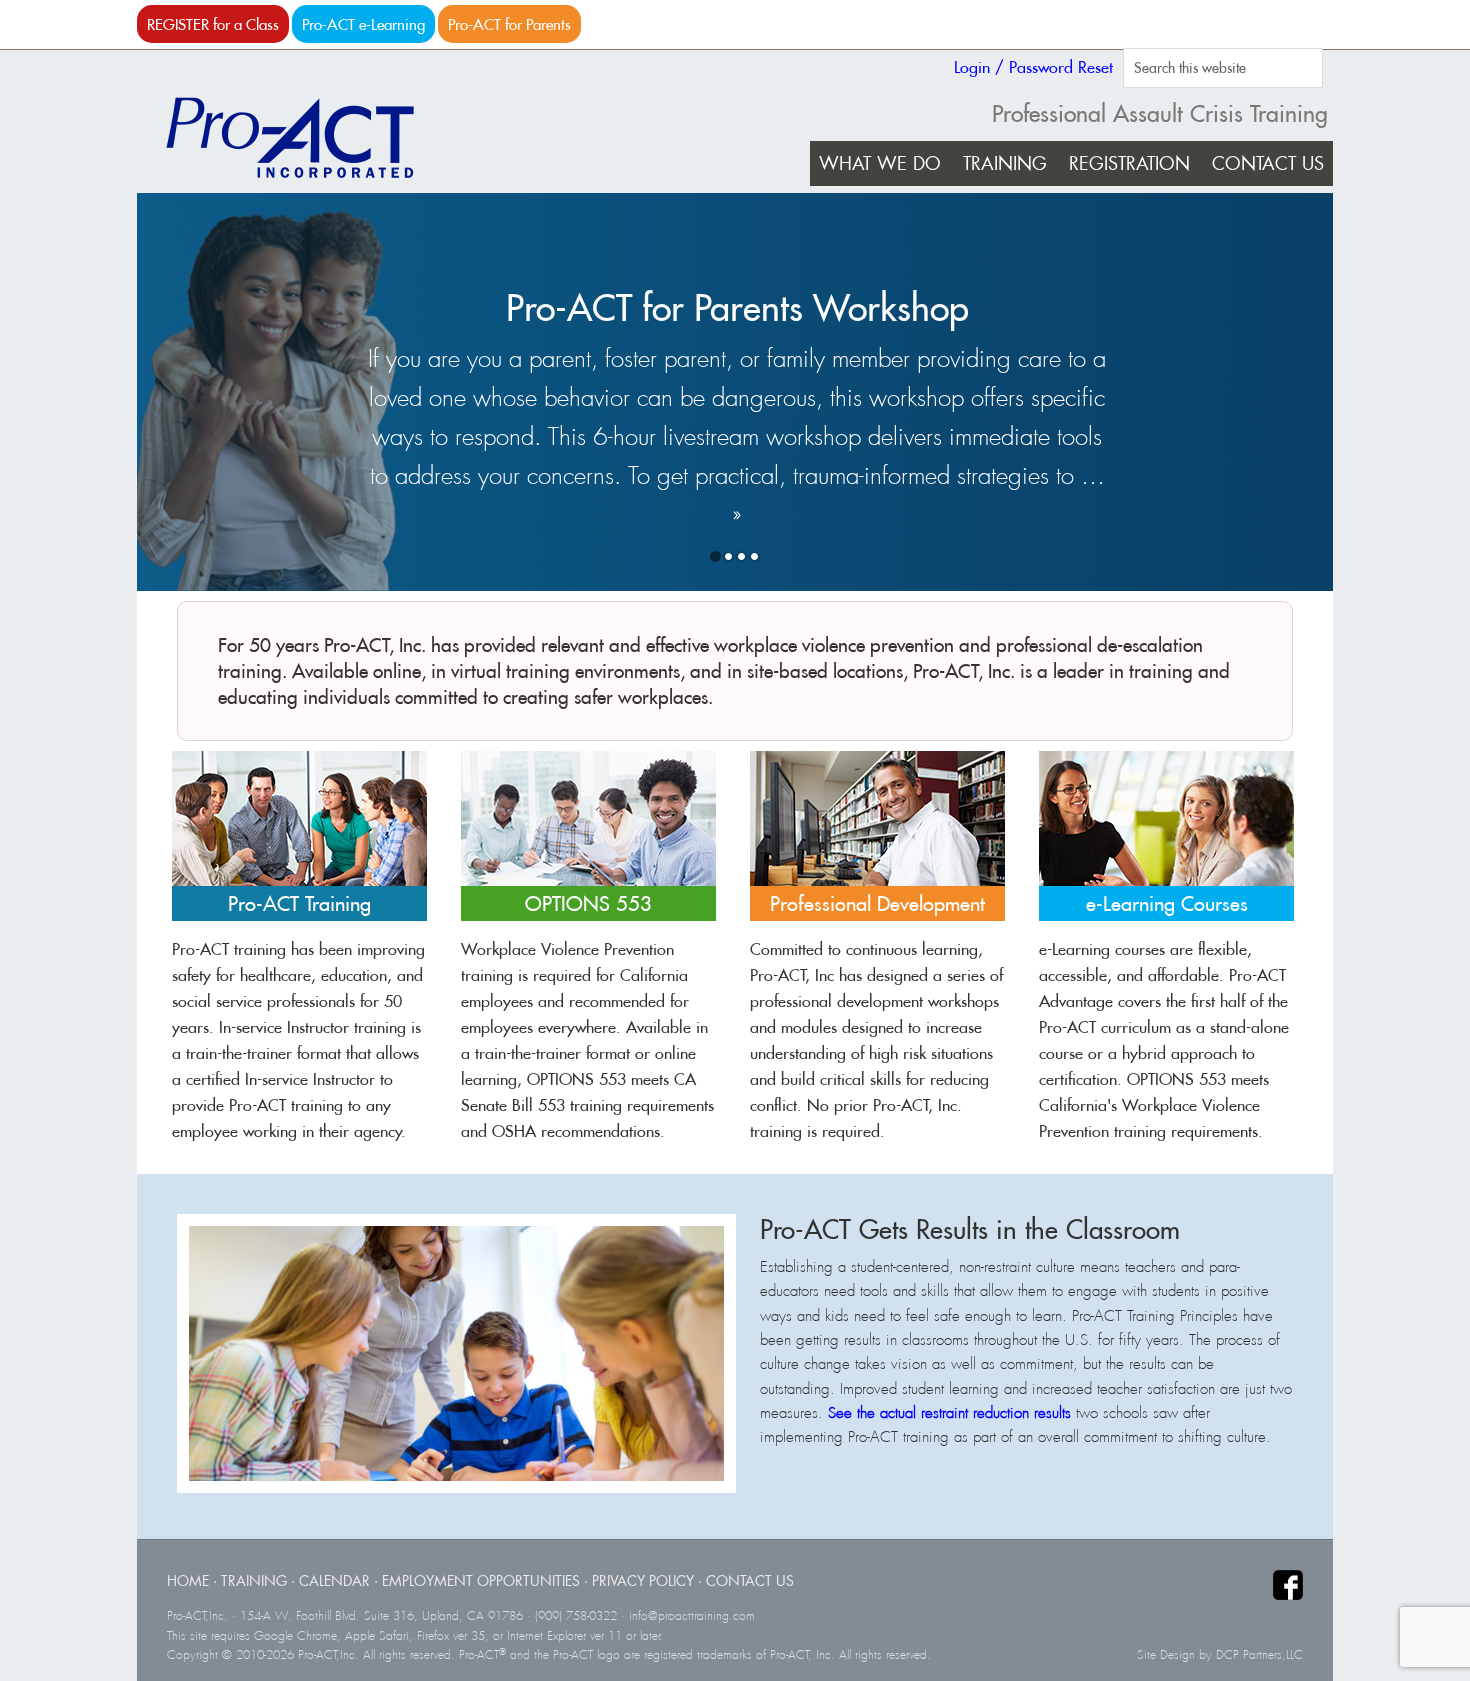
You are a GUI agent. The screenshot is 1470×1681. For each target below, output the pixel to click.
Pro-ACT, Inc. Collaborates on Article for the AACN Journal (737, 329)
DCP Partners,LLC (1259, 1655)
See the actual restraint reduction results (949, 1413)
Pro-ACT (307, 138)
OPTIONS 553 (588, 903)
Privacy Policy (643, 1580)
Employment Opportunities (481, 1580)
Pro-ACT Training (299, 903)
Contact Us (750, 1580)
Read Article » (443, 411)
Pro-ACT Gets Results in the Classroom (970, 1229)
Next (1298, 556)
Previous (1246, 556)
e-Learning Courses (1167, 903)
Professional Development (877, 903)
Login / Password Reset (1033, 67)
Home (188, 1580)
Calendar (334, 1580)
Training (254, 1580)
